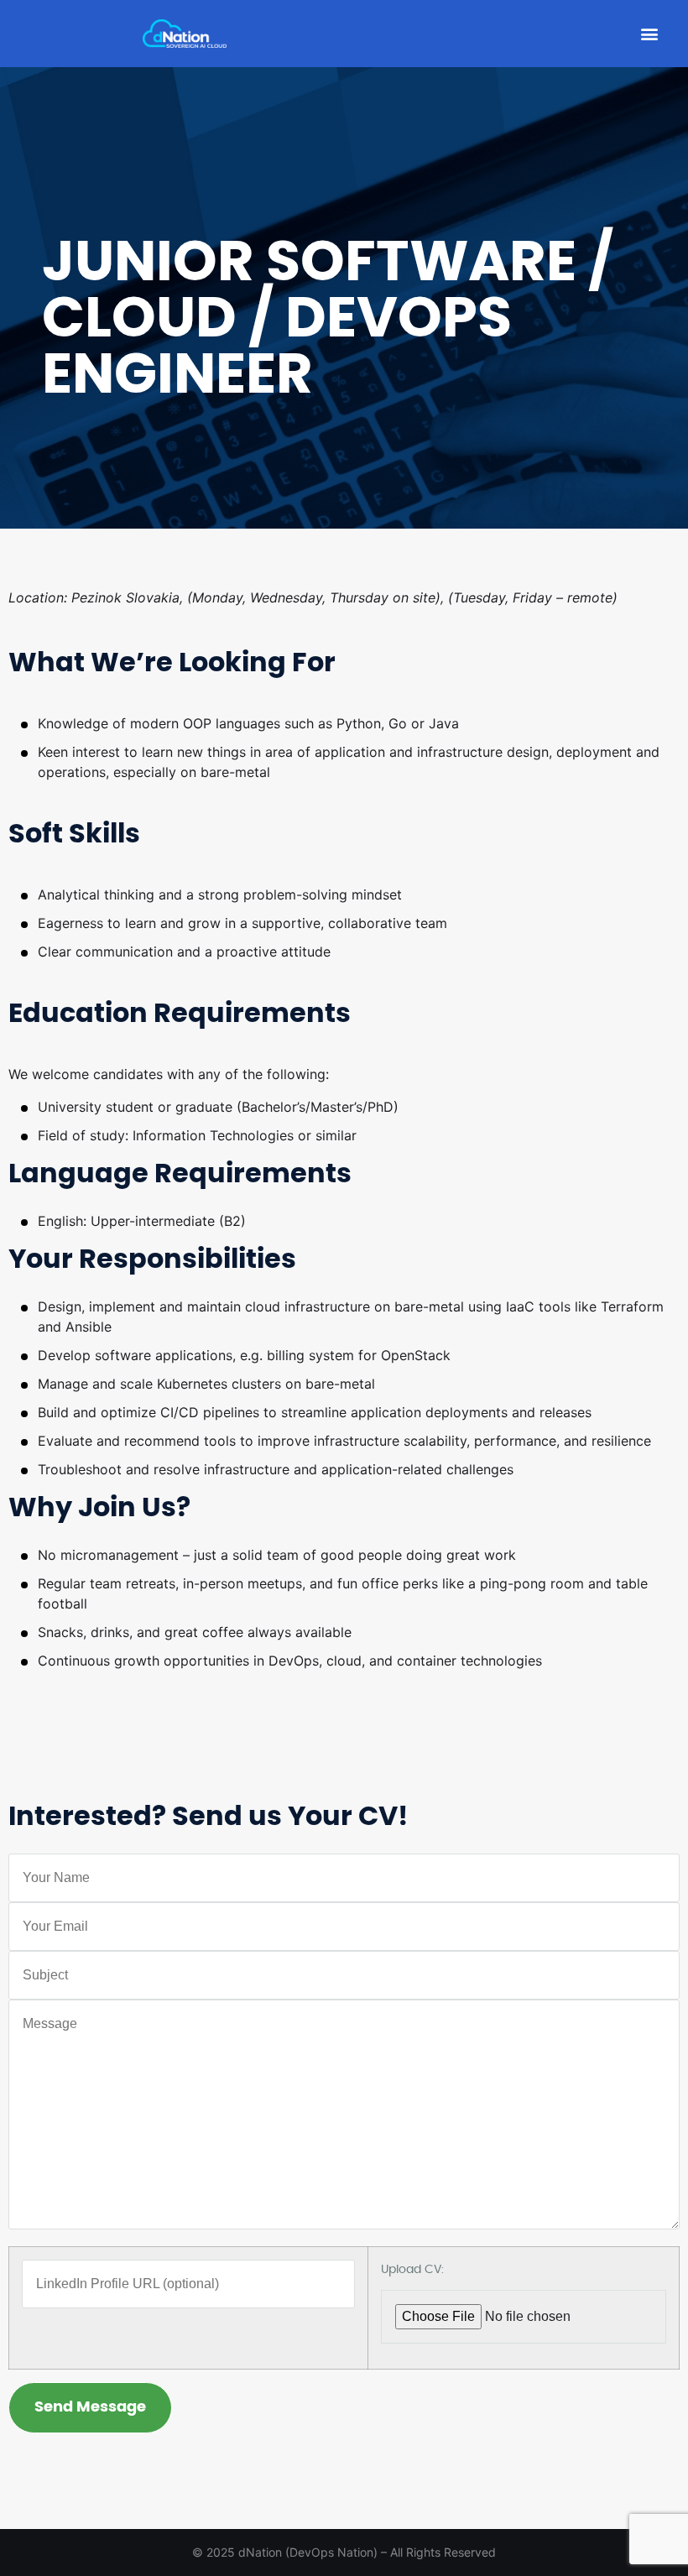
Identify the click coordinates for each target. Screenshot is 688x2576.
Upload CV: (412, 2270)
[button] (649, 34)
